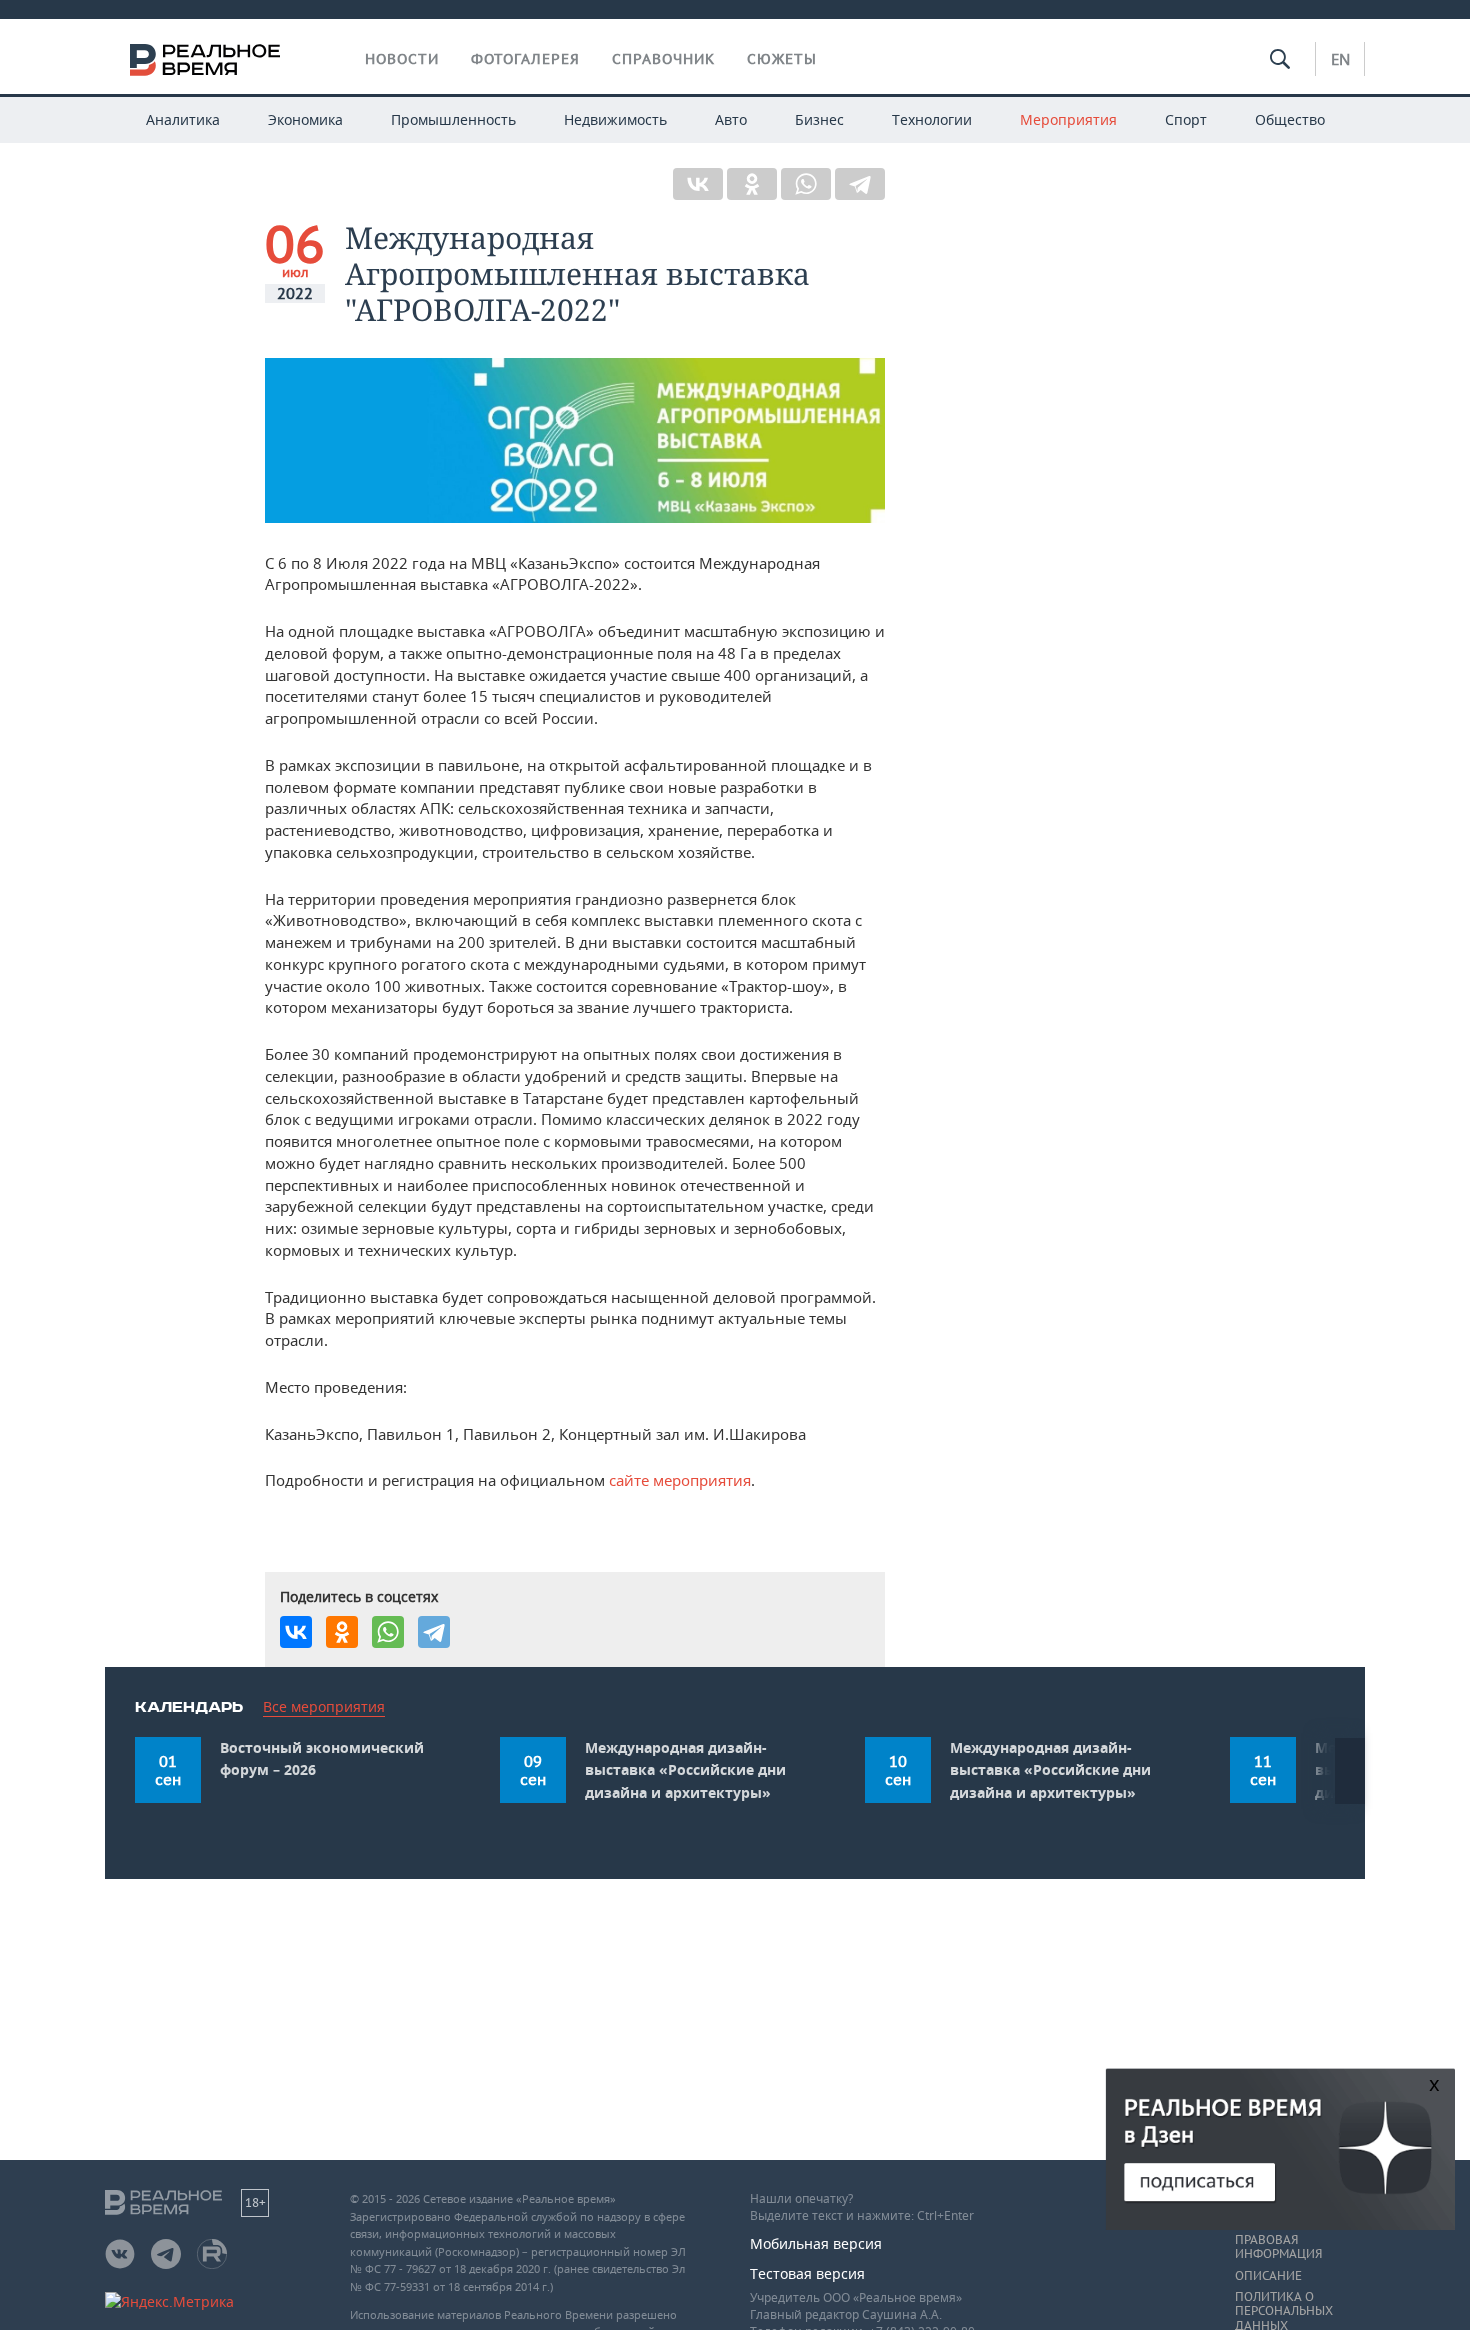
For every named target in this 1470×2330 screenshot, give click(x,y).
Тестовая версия (807, 2273)
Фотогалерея (525, 59)
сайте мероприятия (680, 1480)
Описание (1268, 2276)
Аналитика (183, 119)
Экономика (305, 119)
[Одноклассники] (752, 184)
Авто (731, 119)
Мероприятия (1068, 119)
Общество (1290, 119)
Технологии (932, 119)
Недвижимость (615, 119)
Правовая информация (1278, 2247)
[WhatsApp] (806, 184)
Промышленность (453, 119)
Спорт (1186, 119)
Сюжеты (782, 59)
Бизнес (819, 119)
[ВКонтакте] (698, 184)
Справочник (663, 59)
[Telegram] (860, 184)
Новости (402, 59)
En (1340, 59)
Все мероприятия (324, 1706)
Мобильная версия (816, 2243)
